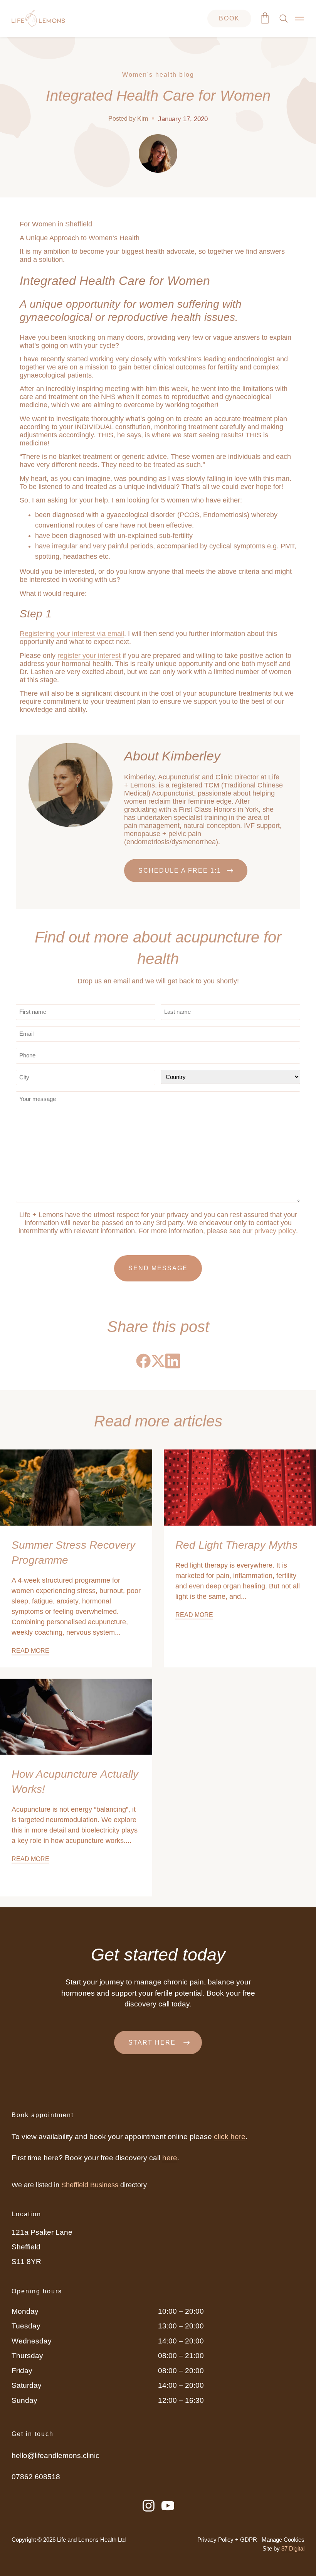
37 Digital (293, 2549)
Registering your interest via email (72, 634)
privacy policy (275, 1231)
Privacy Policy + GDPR (227, 2540)
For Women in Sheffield (56, 224)
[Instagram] (149, 2506)
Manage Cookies (283, 2540)
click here (230, 2137)
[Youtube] (168, 2506)
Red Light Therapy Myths (236, 1545)
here (170, 2158)
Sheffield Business (90, 2185)
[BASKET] (265, 18)
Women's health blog (158, 75)
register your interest (89, 656)
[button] (143, 1361)
